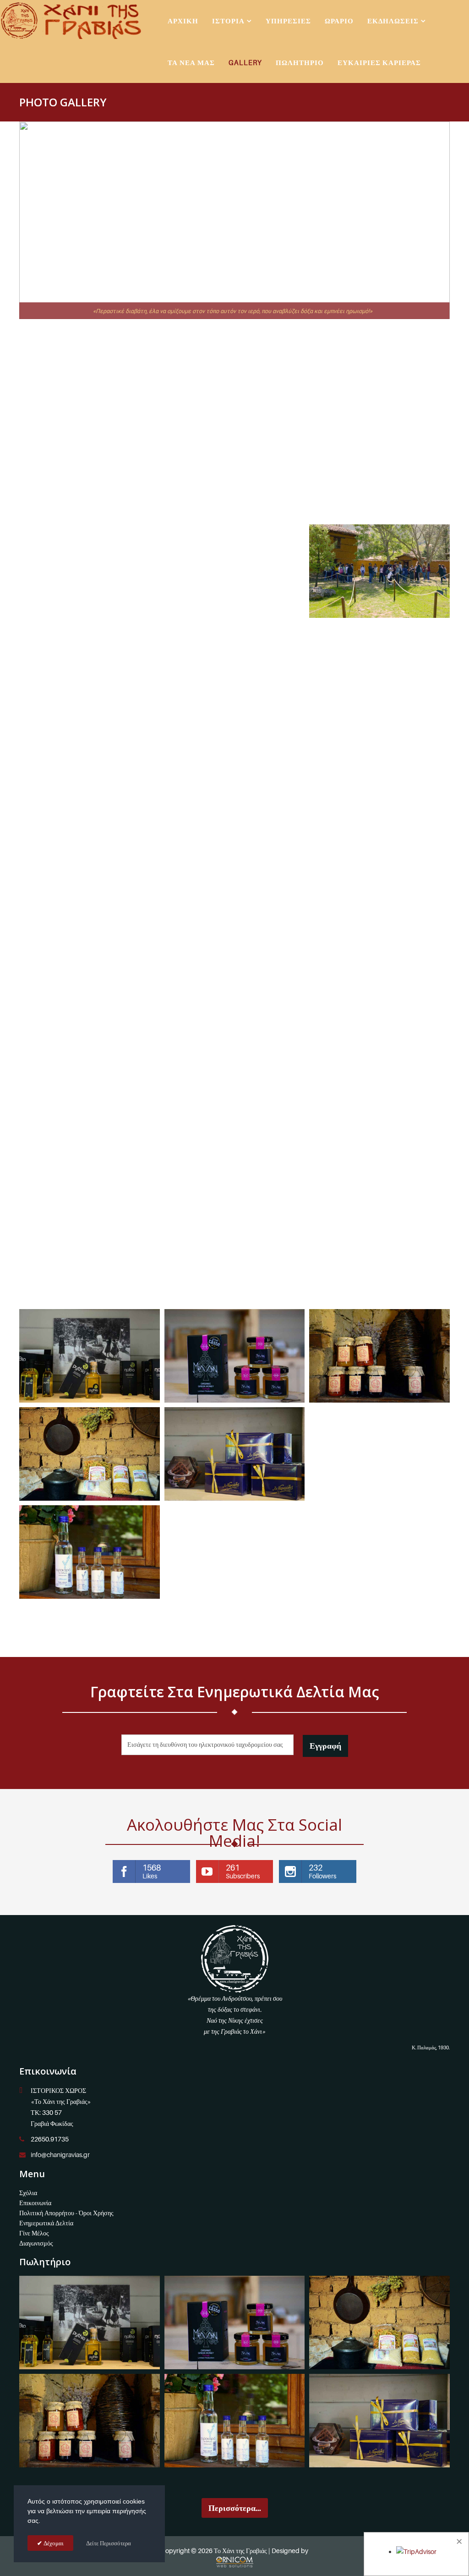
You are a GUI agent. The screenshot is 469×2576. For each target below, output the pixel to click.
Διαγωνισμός (36, 2243)
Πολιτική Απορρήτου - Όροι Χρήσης (66, 2213)
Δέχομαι (53, 2543)
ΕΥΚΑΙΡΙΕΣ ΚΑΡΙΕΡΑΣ (379, 62)
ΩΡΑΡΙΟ (339, 21)
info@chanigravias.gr (60, 2155)
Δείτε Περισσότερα (109, 2543)
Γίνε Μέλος (34, 2233)
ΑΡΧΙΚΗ (183, 21)
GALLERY (245, 62)
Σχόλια (28, 2193)
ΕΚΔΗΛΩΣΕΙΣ (393, 21)
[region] (234, 220)
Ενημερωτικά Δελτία (46, 2223)
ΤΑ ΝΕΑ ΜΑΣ (191, 62)
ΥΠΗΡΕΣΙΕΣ (288, 21)
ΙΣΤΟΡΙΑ (228, 21)
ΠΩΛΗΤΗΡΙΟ (300, 62)
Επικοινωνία (35, 2203)
